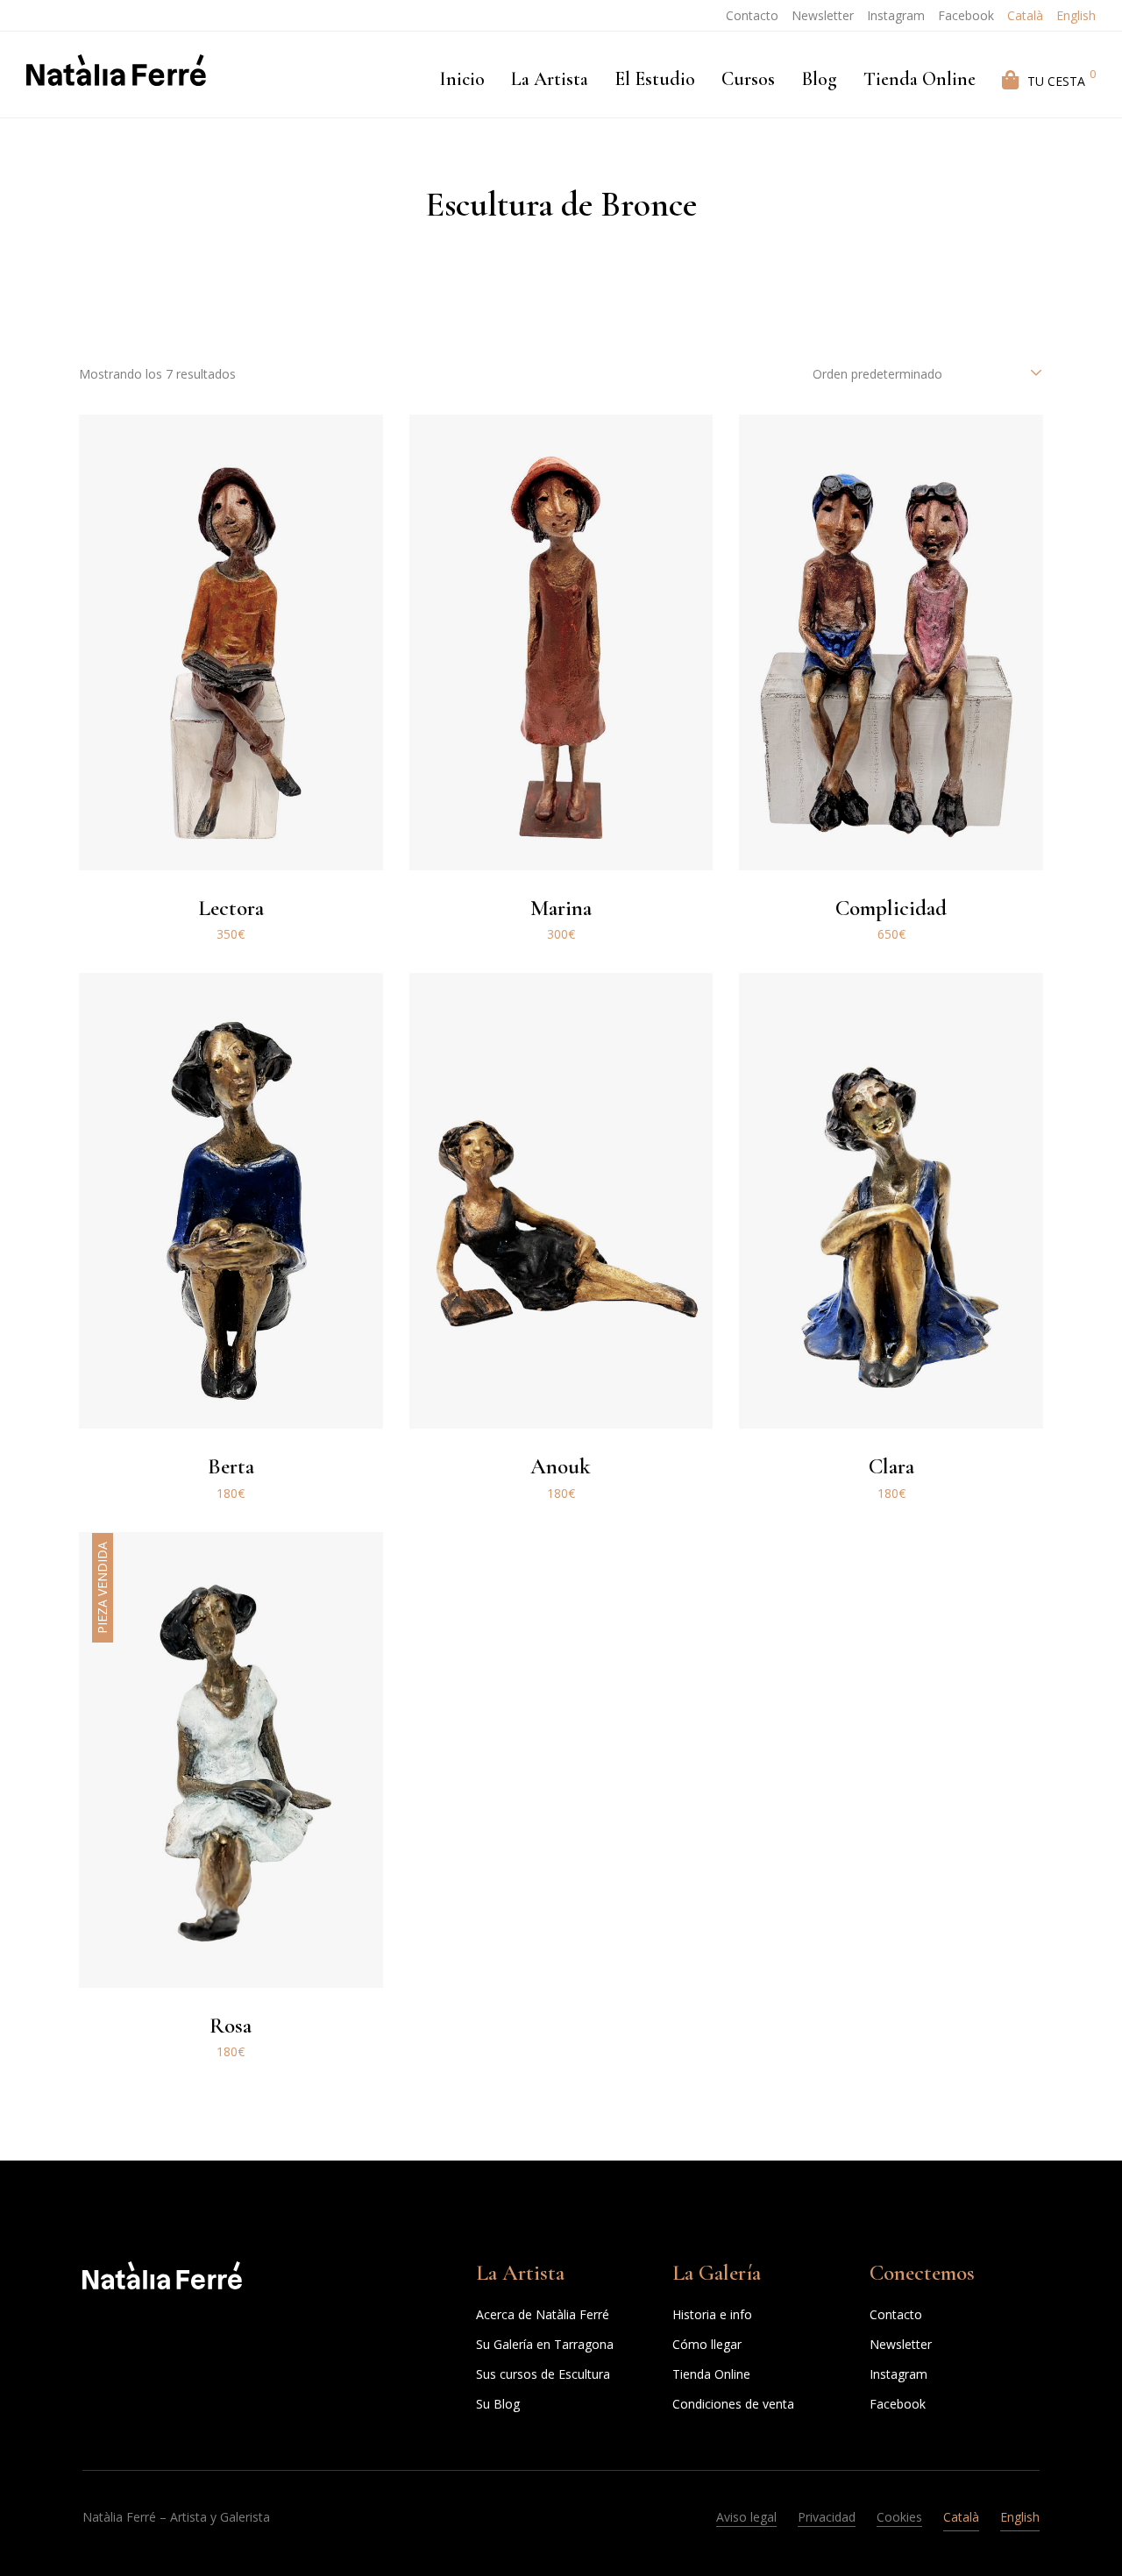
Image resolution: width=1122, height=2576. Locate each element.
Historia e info (712, 2314)
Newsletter (823, 15)
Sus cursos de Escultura (543, 2374)
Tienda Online (711, 2374)
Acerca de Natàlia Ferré (543, 2314)
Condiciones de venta (733, 2404)
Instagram (896, 15)
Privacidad (827, 2517)
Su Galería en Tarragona (545, 2344)
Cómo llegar (707, 2344)
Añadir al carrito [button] (231, 949)
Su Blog (498, 2404)
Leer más (231, 2067)
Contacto (752, 15)
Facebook (966, 15)
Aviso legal (746, 2517)
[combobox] (928, 374)
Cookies (899, 2517)
